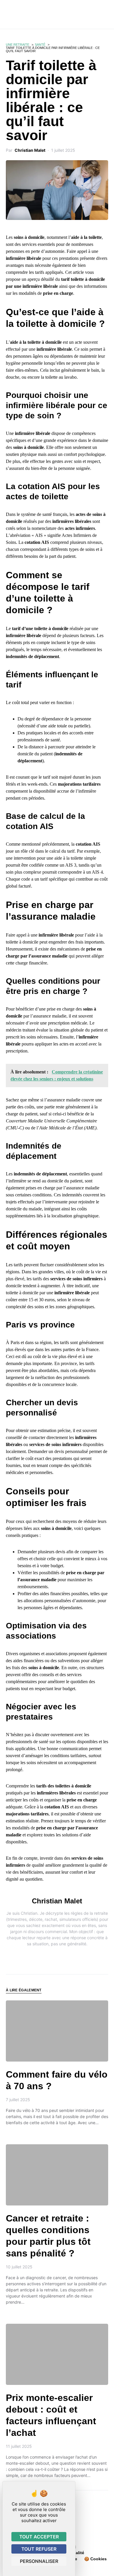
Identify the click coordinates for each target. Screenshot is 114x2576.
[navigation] (8, 15)
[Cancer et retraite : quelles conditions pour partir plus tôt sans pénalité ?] (57, 2175)
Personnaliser (39, 2561)
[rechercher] (106, 15)
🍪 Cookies (95, 2559)
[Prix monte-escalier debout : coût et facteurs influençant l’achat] (57, 2354)
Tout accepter (39, 2537)
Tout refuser (39, 2549)
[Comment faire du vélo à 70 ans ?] (57, 2031)
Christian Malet (30, 150)
